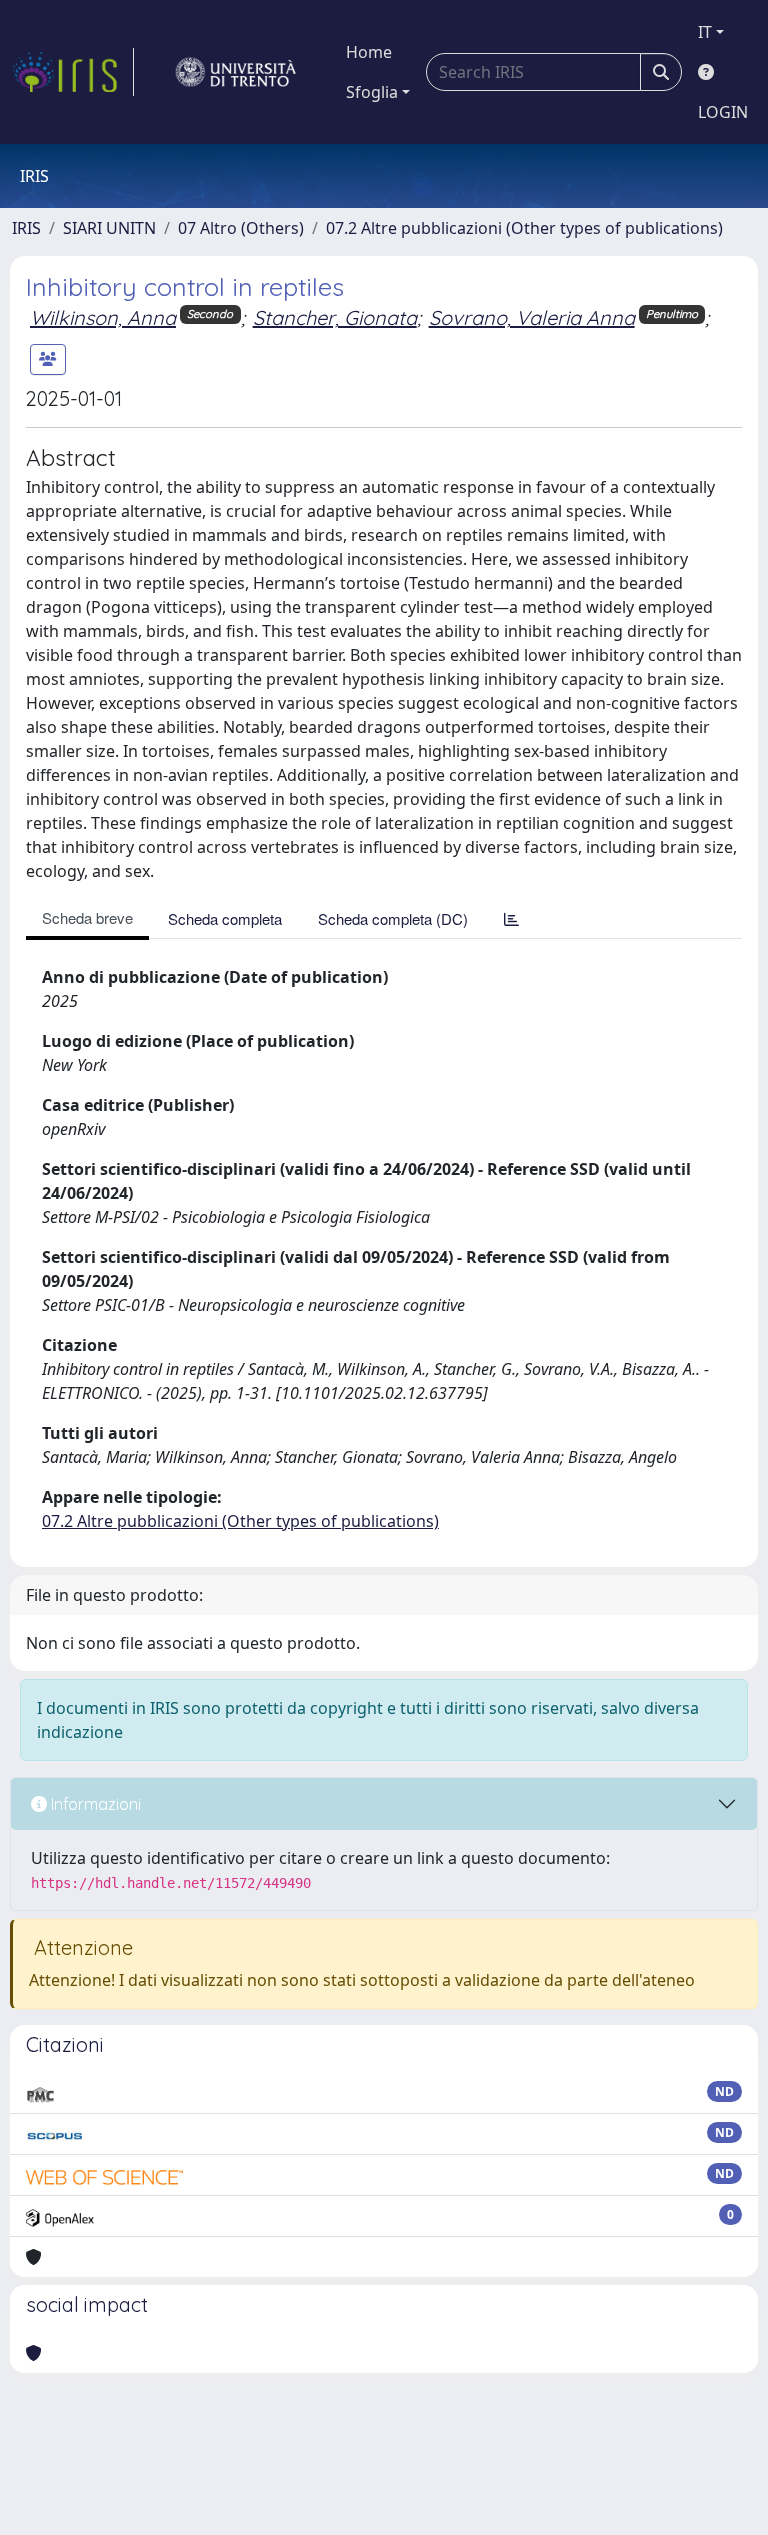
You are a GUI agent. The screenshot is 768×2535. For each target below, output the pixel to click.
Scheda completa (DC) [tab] (393, 918)
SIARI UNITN (109, 228)
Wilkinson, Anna (103, 317)
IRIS (26, 228)
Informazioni (94, 1804)
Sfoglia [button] (372, 92)
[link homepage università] (236, 72)
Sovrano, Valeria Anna (532, 317)
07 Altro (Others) (241, 228)
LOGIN (723, 112)
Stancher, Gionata (335, 317)
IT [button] (705, 32)
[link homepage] (73, 72)
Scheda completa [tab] (225, 918)
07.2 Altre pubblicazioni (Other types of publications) (524, 228)
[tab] (511, 918)
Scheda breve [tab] (87, 917)
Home (369, 52)
